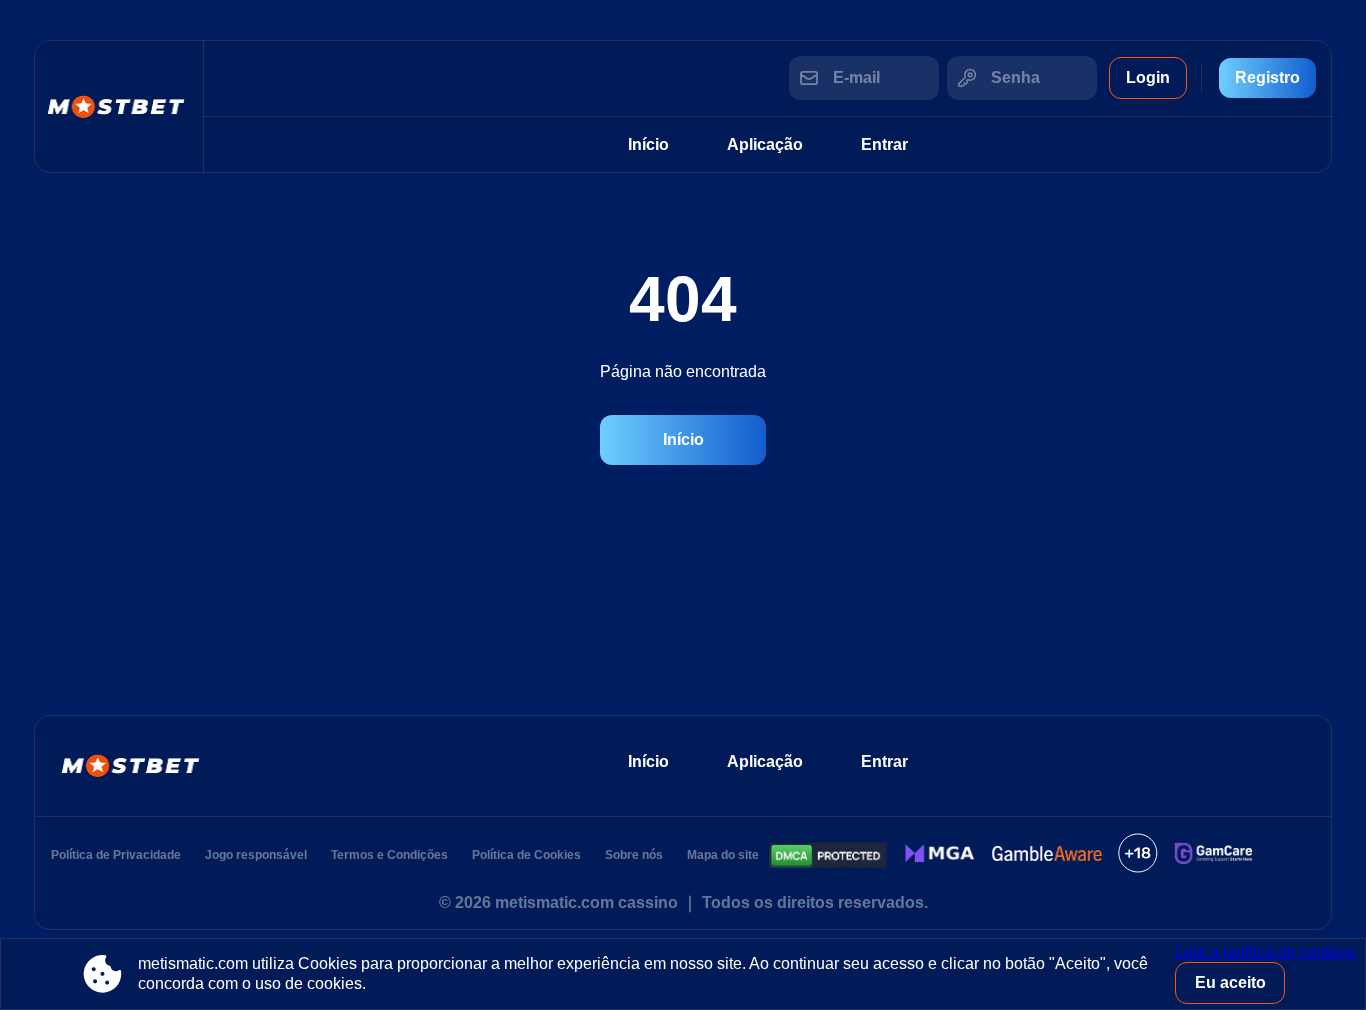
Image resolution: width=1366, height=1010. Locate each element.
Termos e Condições (389, 855)
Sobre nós (634, 855)
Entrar (884, 144)
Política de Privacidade (116, 855)
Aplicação (765, 144)
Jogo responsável (256, 855)
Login (1148, 77)
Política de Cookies (526, 855)
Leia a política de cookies (1265, 952)
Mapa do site (723, 855)
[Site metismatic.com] (119, 106)
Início (648, 144)
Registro (1267, 77)
